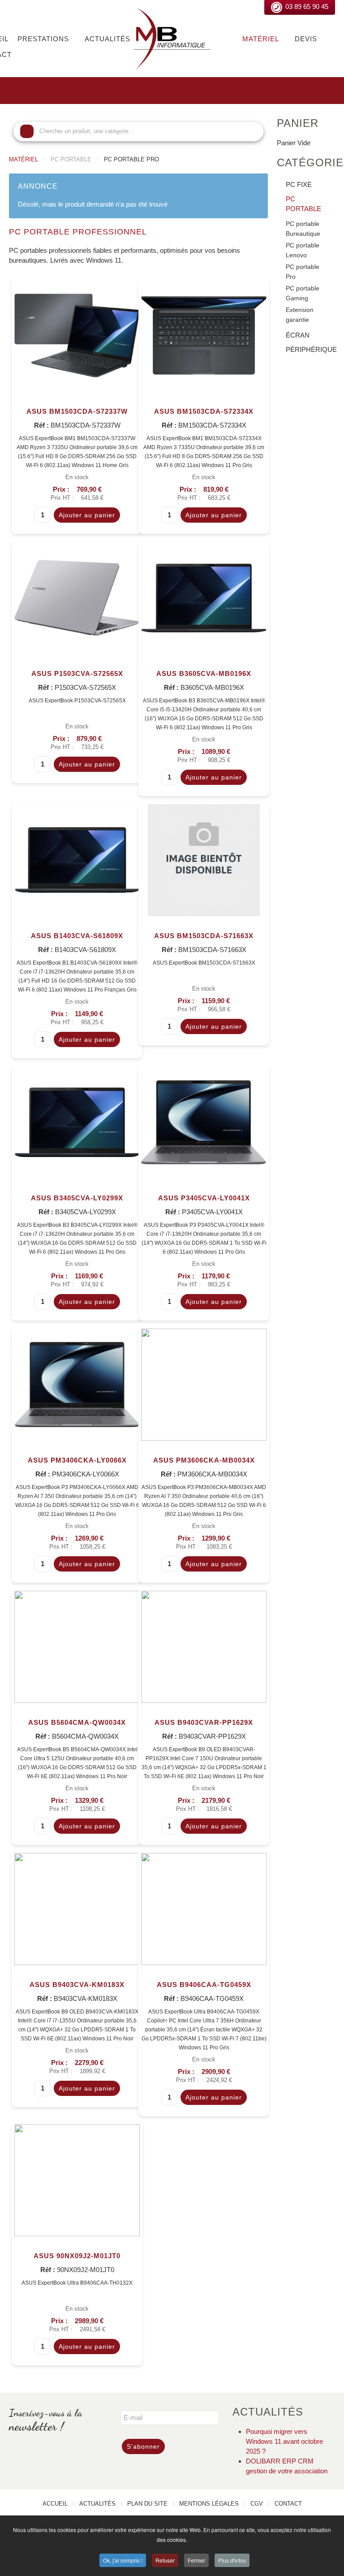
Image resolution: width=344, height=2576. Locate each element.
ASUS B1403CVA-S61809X (77, 936)
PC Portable (303, 204)
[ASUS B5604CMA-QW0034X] (77, 1646)
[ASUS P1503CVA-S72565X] (77, 597)
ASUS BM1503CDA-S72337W (77, 411)
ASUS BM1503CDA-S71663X (204, 936)
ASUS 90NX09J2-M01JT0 (77, 2256)
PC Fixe (299, 184)
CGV (257, 2504)
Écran (298, 335)
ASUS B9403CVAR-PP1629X (204, 1722)
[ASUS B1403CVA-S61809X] (77, 859)
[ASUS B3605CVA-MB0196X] (204, 597)
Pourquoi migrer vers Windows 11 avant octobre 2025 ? (284, 2441)
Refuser (165, 2560)
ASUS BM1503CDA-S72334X (204, 411)
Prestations (43, 39)
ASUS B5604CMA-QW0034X (77, 1722)
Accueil (55, 2504)
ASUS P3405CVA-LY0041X (204, 1198)
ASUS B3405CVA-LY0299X (77, 1198)
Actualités (107, 39)
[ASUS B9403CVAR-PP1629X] (204, 1646)
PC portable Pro (303, 272)
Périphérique (310, 349)
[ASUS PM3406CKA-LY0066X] (77, 1383)
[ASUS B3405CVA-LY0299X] (77, 1121)
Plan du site (147, 2504)
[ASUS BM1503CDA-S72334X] (204, 335)
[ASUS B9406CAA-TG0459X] (204, 1908)
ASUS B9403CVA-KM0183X (77, 1985)
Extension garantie (300, 315)
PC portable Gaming (303, 293)
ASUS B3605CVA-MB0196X (204, 673)
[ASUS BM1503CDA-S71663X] (204, 859)
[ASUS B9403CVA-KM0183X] (77, 1908)
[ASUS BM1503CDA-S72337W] (77, 335)
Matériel (261, 39)
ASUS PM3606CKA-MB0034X (204, 1460)
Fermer (196, 2560)
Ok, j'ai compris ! (123, 2560)
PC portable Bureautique (303, 229)
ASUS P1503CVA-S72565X (77, 673)
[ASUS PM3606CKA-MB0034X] (204, 1383)
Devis (306, 39)
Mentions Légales (209, 2504)
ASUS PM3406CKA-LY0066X (77, 1460)
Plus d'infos (232, 2560)
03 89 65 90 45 (307, 6)
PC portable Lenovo (303, 250)
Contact (288, 2504)
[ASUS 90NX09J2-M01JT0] (77, 2179)
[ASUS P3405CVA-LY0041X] (204, 1121)
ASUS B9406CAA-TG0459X (204, 1985)
